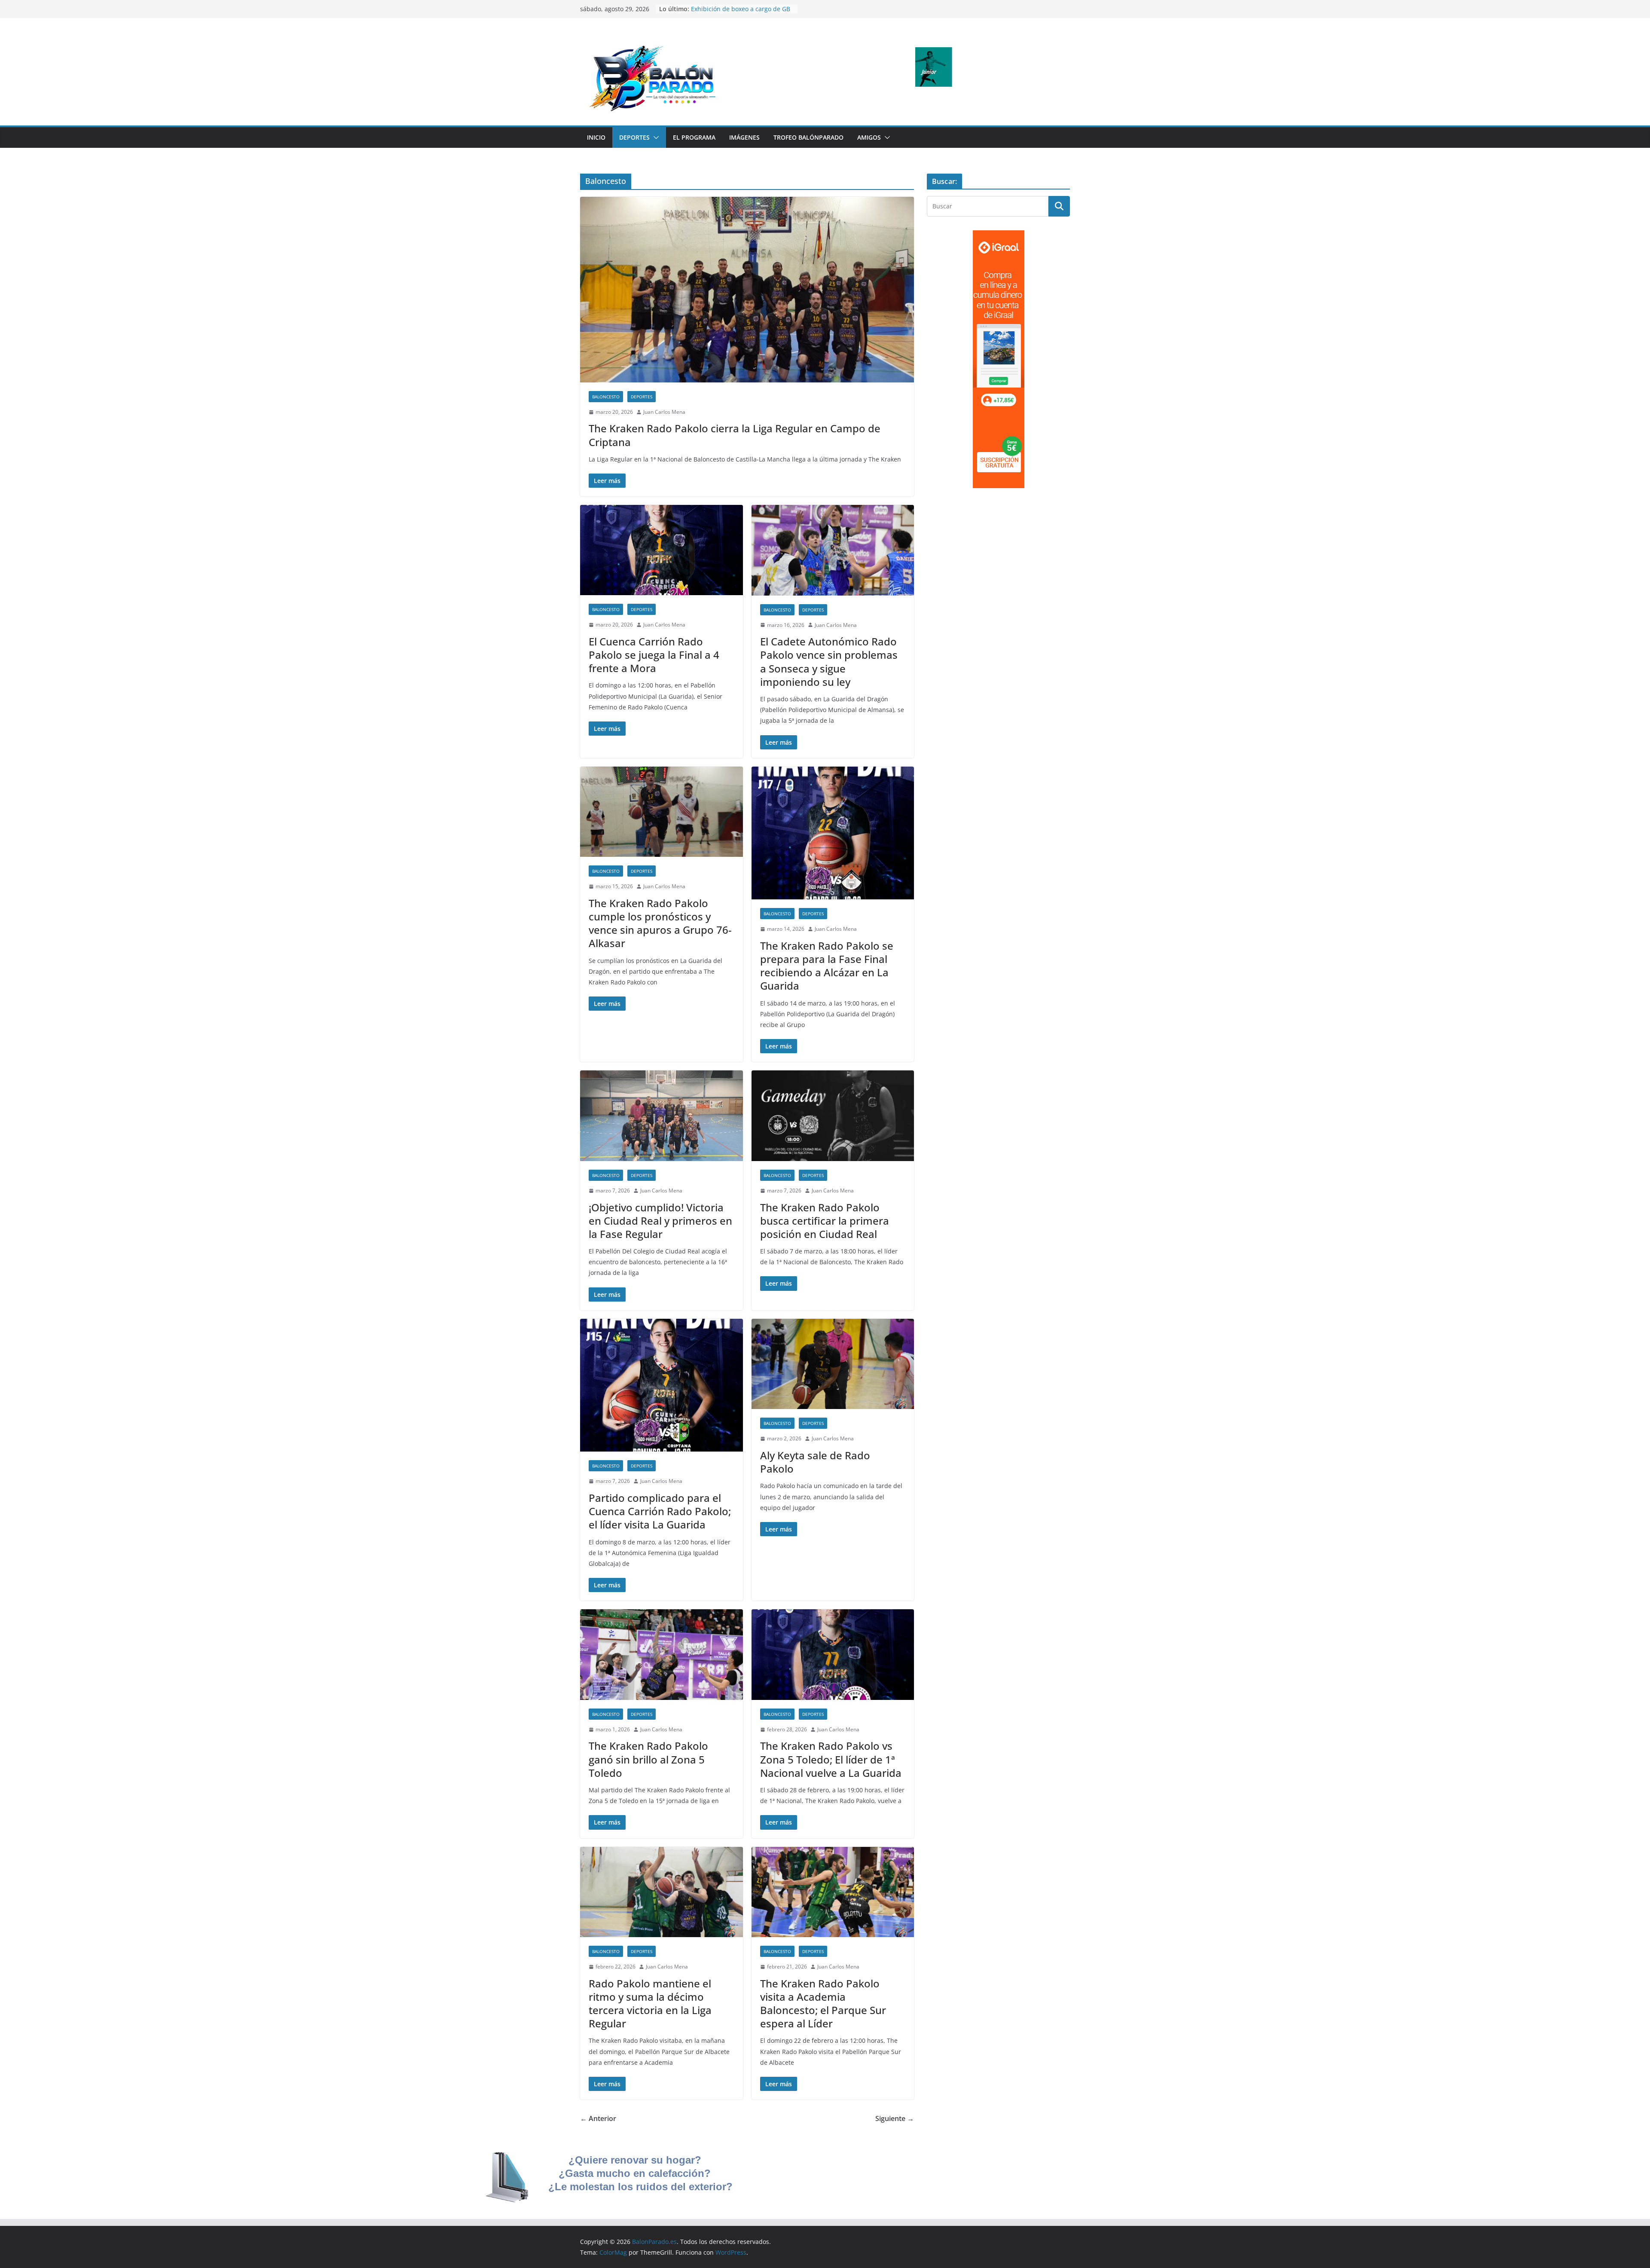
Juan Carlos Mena (664, 412)
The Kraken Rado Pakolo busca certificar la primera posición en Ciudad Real (825, 1221)
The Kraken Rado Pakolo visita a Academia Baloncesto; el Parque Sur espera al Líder (823, 2004)
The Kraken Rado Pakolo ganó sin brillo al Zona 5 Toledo (648, 1759)
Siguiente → (895, 2118)
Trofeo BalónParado (808, 137)
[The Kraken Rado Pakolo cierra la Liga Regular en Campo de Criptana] (747, 290)
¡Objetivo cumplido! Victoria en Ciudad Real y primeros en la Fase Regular (660, 1221)
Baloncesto (606, 397)
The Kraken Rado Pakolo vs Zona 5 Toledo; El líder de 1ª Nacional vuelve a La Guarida (831, 1759)
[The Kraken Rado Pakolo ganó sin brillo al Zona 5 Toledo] (662, 1655)
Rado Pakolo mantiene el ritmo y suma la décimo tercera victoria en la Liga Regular (650, 2004)
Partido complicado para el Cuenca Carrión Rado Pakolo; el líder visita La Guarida (660, 1511)
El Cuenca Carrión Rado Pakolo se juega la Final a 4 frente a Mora (654, 655)
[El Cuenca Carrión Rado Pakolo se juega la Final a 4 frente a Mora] (662, 550)
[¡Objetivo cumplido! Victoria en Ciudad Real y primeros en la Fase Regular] (662, 1116)
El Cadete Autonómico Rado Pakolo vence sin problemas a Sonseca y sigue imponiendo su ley (829, 662)
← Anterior (598, 2118)
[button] (654, 138)
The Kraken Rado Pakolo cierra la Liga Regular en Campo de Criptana (735, 435)
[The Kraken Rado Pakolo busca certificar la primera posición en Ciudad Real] (833, 1116)
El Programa (694, 137)
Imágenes (744, 137)
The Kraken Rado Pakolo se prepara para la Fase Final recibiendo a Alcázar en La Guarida (827, 966)
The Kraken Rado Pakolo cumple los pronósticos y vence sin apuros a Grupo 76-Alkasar (660, 923)
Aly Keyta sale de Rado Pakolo (815, 1462)
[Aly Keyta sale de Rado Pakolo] (833, 1364)
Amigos (869, 137)
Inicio (596, 137)
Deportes (634, 137)
